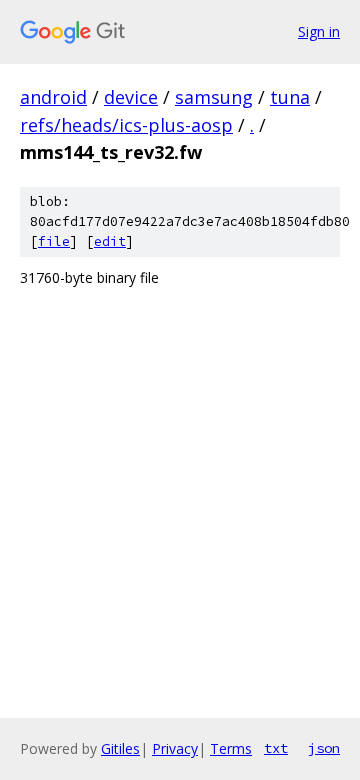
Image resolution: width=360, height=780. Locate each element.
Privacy (175, 748)
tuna (290, 97)
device (131, 97)
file (54, 241)
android (53, 97)
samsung (214, 97)
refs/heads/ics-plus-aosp (126, 125)
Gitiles (120, 748)
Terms (231, 748)
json (324, 748)
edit (110, 241)
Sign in (319, 31)
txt (276, 748)
